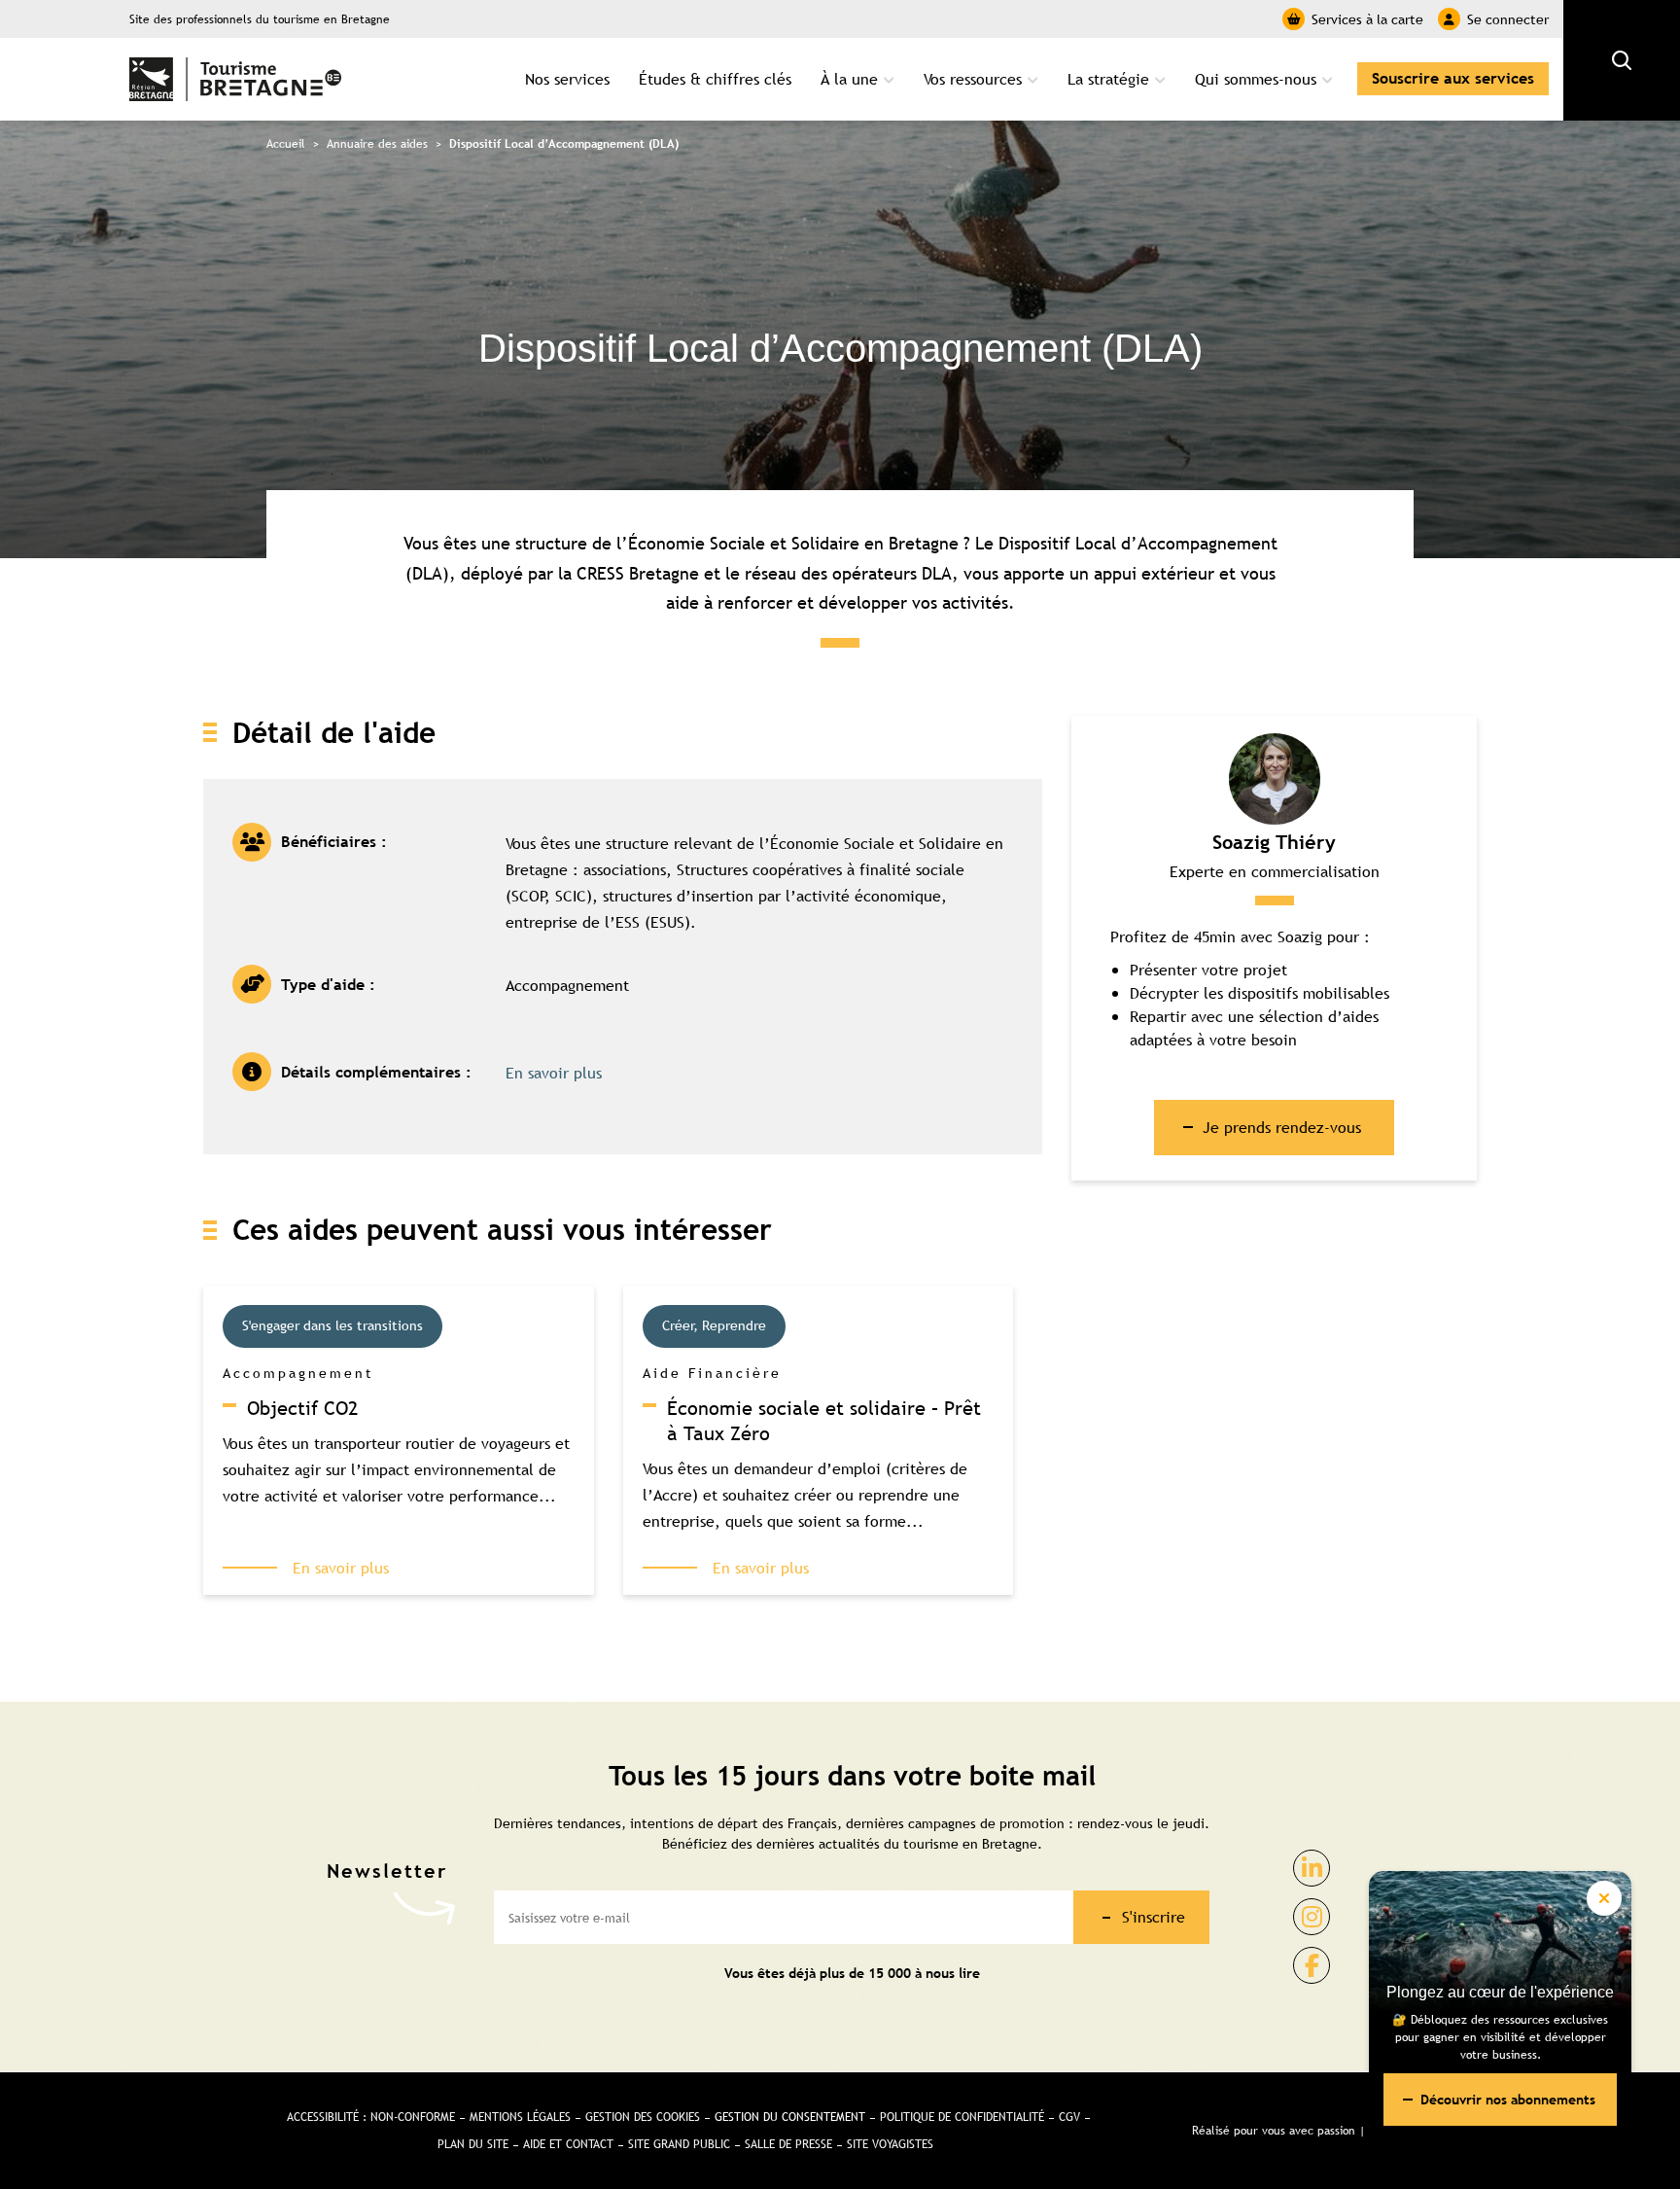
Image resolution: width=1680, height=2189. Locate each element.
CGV (1069, 2117)
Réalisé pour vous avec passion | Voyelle (1300, 2131)
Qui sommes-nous (1256, 79)
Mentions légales (520, 2117)
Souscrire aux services (1453, 78)
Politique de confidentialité (962, 2117)
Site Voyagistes (890, 2144)
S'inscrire (1154, 1917)
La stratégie (1108, 79)
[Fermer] (1604, 1898)
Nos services (567, 79)
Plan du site (473, 2144)
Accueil (286, 144)
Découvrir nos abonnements (1508, 2100)
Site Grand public (679, 2144)
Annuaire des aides (377, 144)
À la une (849, 79)
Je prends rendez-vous (1282, 1127)
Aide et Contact (568, 2144)
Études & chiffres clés (715, 79)
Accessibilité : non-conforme (371, 2117)
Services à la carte (1367, 19)
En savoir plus (554, 1073)
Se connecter (1508, 19)
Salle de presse (788, 2144)
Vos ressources (973, 79)
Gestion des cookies (643, 2117)
